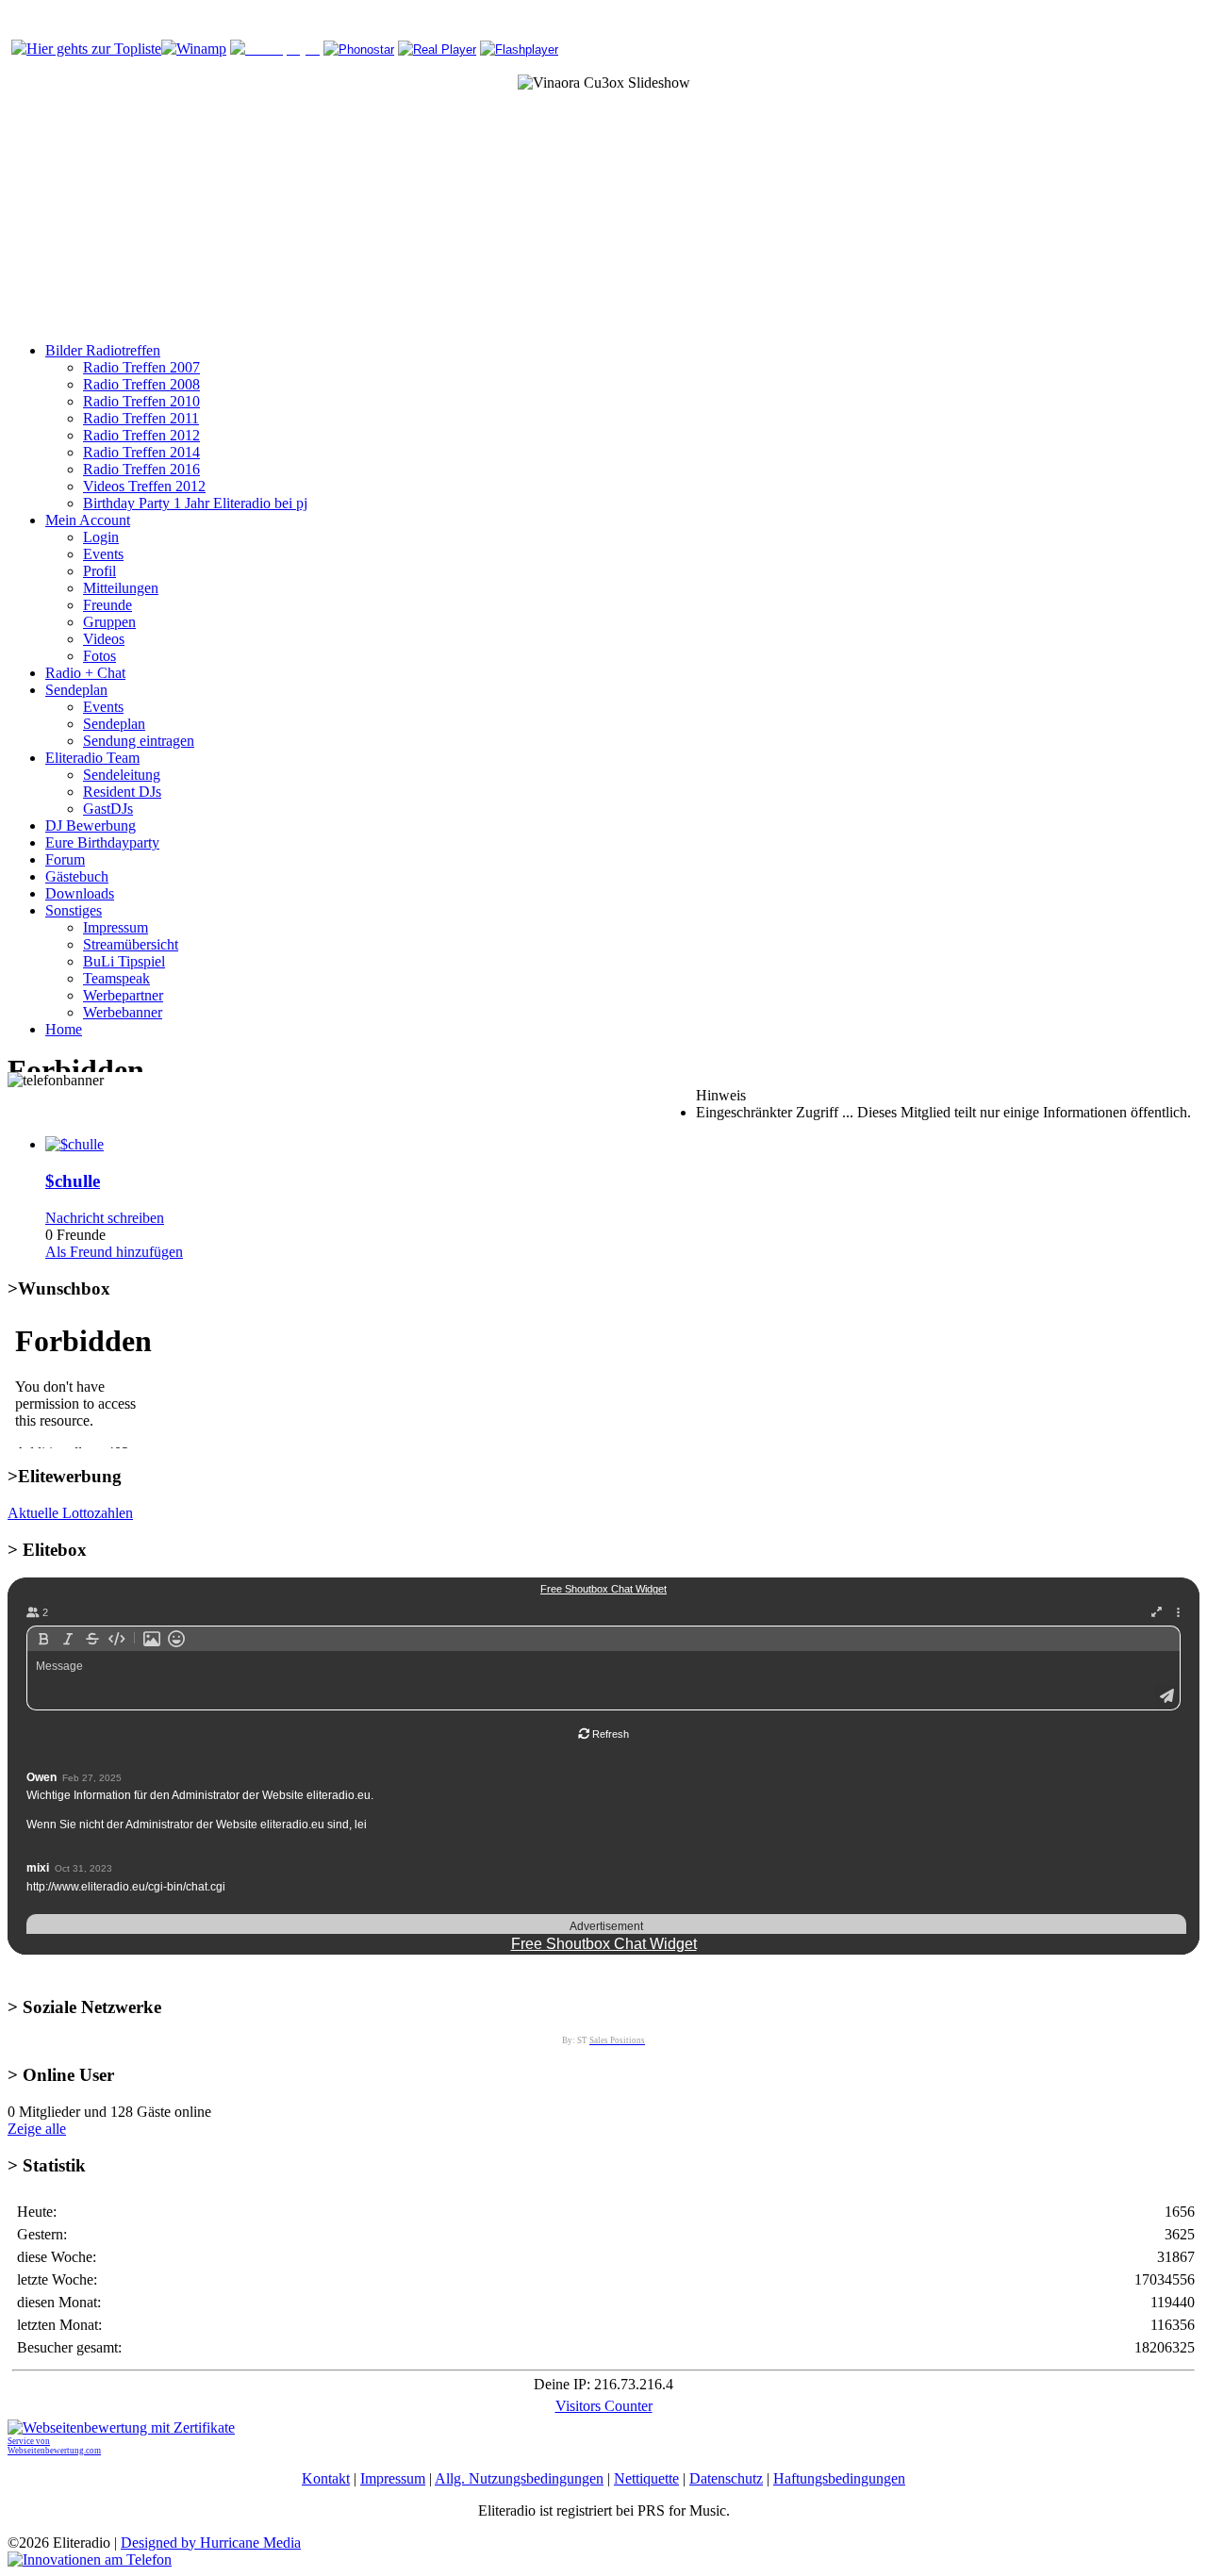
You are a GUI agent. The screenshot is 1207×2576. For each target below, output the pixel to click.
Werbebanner (123, 1012)
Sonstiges (74, 910)
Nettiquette (646, 2478)
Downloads (80, 893)
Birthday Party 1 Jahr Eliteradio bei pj (195, 503)
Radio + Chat (85, 673)
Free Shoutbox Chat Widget (604, 1944)
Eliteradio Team (92, 758)
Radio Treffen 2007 (141, 367)
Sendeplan (76, 690)
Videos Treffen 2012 (144, 486)
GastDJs (108, 809)
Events (103, 554)
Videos (104, 639)
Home (64, 1029)
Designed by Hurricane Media (211, 2543)
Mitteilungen (121, 588)
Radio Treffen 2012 (141, 435)
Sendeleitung (122, 775)
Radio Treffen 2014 (141, 452)
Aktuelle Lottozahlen (70, 1513)
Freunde (107, 605)
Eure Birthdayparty (102, 842)
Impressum (116, 927)
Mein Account (88, 520)
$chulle (73, 1181)
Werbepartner (123, 995)
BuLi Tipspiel (124, 961)
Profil (99, 571)
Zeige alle (37, 2129)
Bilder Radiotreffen (103, 350)
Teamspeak (116, 978)
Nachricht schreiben (105, 1218)
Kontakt (326, 2478)
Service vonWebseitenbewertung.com (54, 2446)
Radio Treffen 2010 (141, 401)
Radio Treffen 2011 (141, 418)
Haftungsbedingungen (839, 2478)
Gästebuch (77, 876)
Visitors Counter (604, 2406)
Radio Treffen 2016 (141, 469)
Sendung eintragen (139, 741)
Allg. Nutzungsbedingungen (519, 2478)
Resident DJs (122, 792)
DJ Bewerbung (91, 826)
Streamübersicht (131, 944)
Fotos (99, 656)
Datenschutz (726, 2478)
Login (101, 537)
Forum (65, 859)
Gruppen (109, 622)
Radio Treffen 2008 (141, 384)
